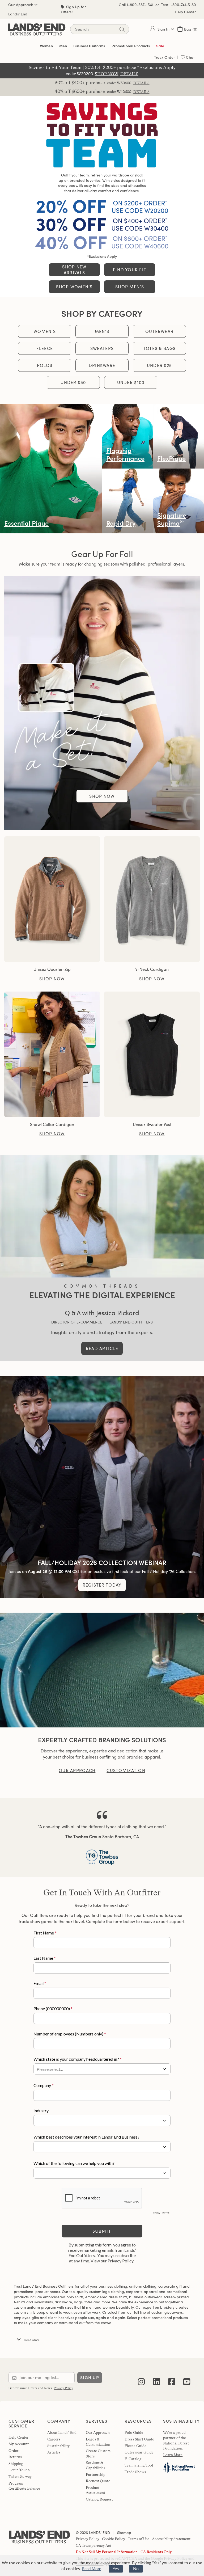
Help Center (185, 12)
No (136, 2569)
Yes (116, 2569)
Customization (126, 1770)
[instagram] (141, 2378)
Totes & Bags (159, 348)
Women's (45, 331)
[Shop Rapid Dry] (127, 501)
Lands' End (18, 14)
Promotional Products (131, 46)
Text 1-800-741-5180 (178, 5)
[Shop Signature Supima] (178, 501)
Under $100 (131, 382)
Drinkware (102, 365)
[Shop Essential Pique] (51, 469)
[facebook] (172, 2378)
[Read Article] (102, 1216)
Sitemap (124, 2533)
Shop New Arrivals (74, 270)
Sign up (90, 2378)
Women (46, 46)
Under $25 (160, 365)
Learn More (173, 2455)
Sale (160, 46)
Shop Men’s (130, 287)
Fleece (45, 348)
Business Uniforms (89, 46)
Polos (45, 365)
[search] (122, 29)
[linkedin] (156, 2378)
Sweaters (102, 348)
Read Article (102, 1348)
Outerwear (160, 331)
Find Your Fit (130, 270)
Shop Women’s (74, 287)
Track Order (165, 57)
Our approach (77, 1770)
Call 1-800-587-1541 (136, 5)
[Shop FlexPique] (178, 436)
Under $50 (73, 382)
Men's (102, 331)
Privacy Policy (63, 2388)
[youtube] (187, 2378)
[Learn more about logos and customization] (102, 1670)
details (141, 83)
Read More (92, 2569)
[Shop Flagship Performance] (127, 436)
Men (63, 46)
